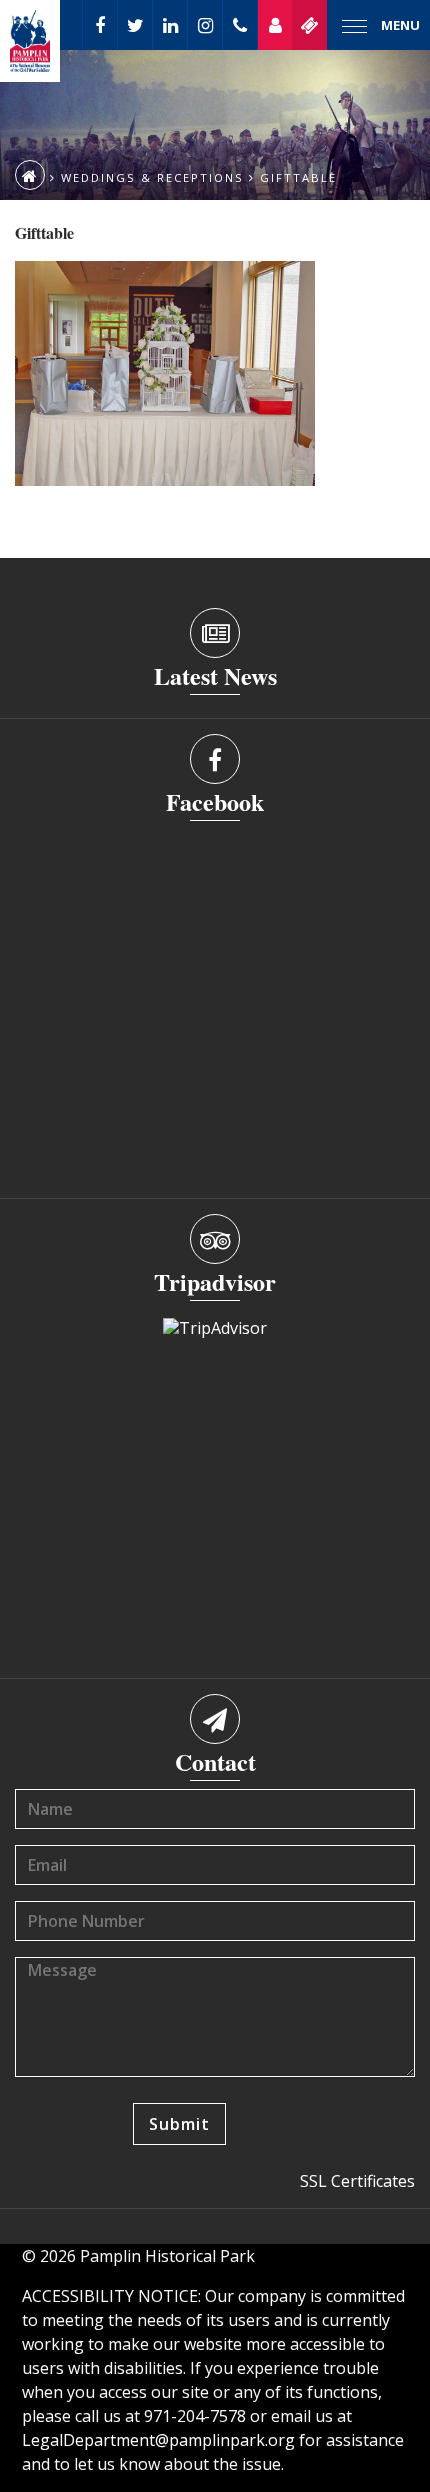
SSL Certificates (357, 2181)
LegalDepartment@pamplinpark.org (158, 2440)
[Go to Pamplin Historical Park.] (30, 175)
